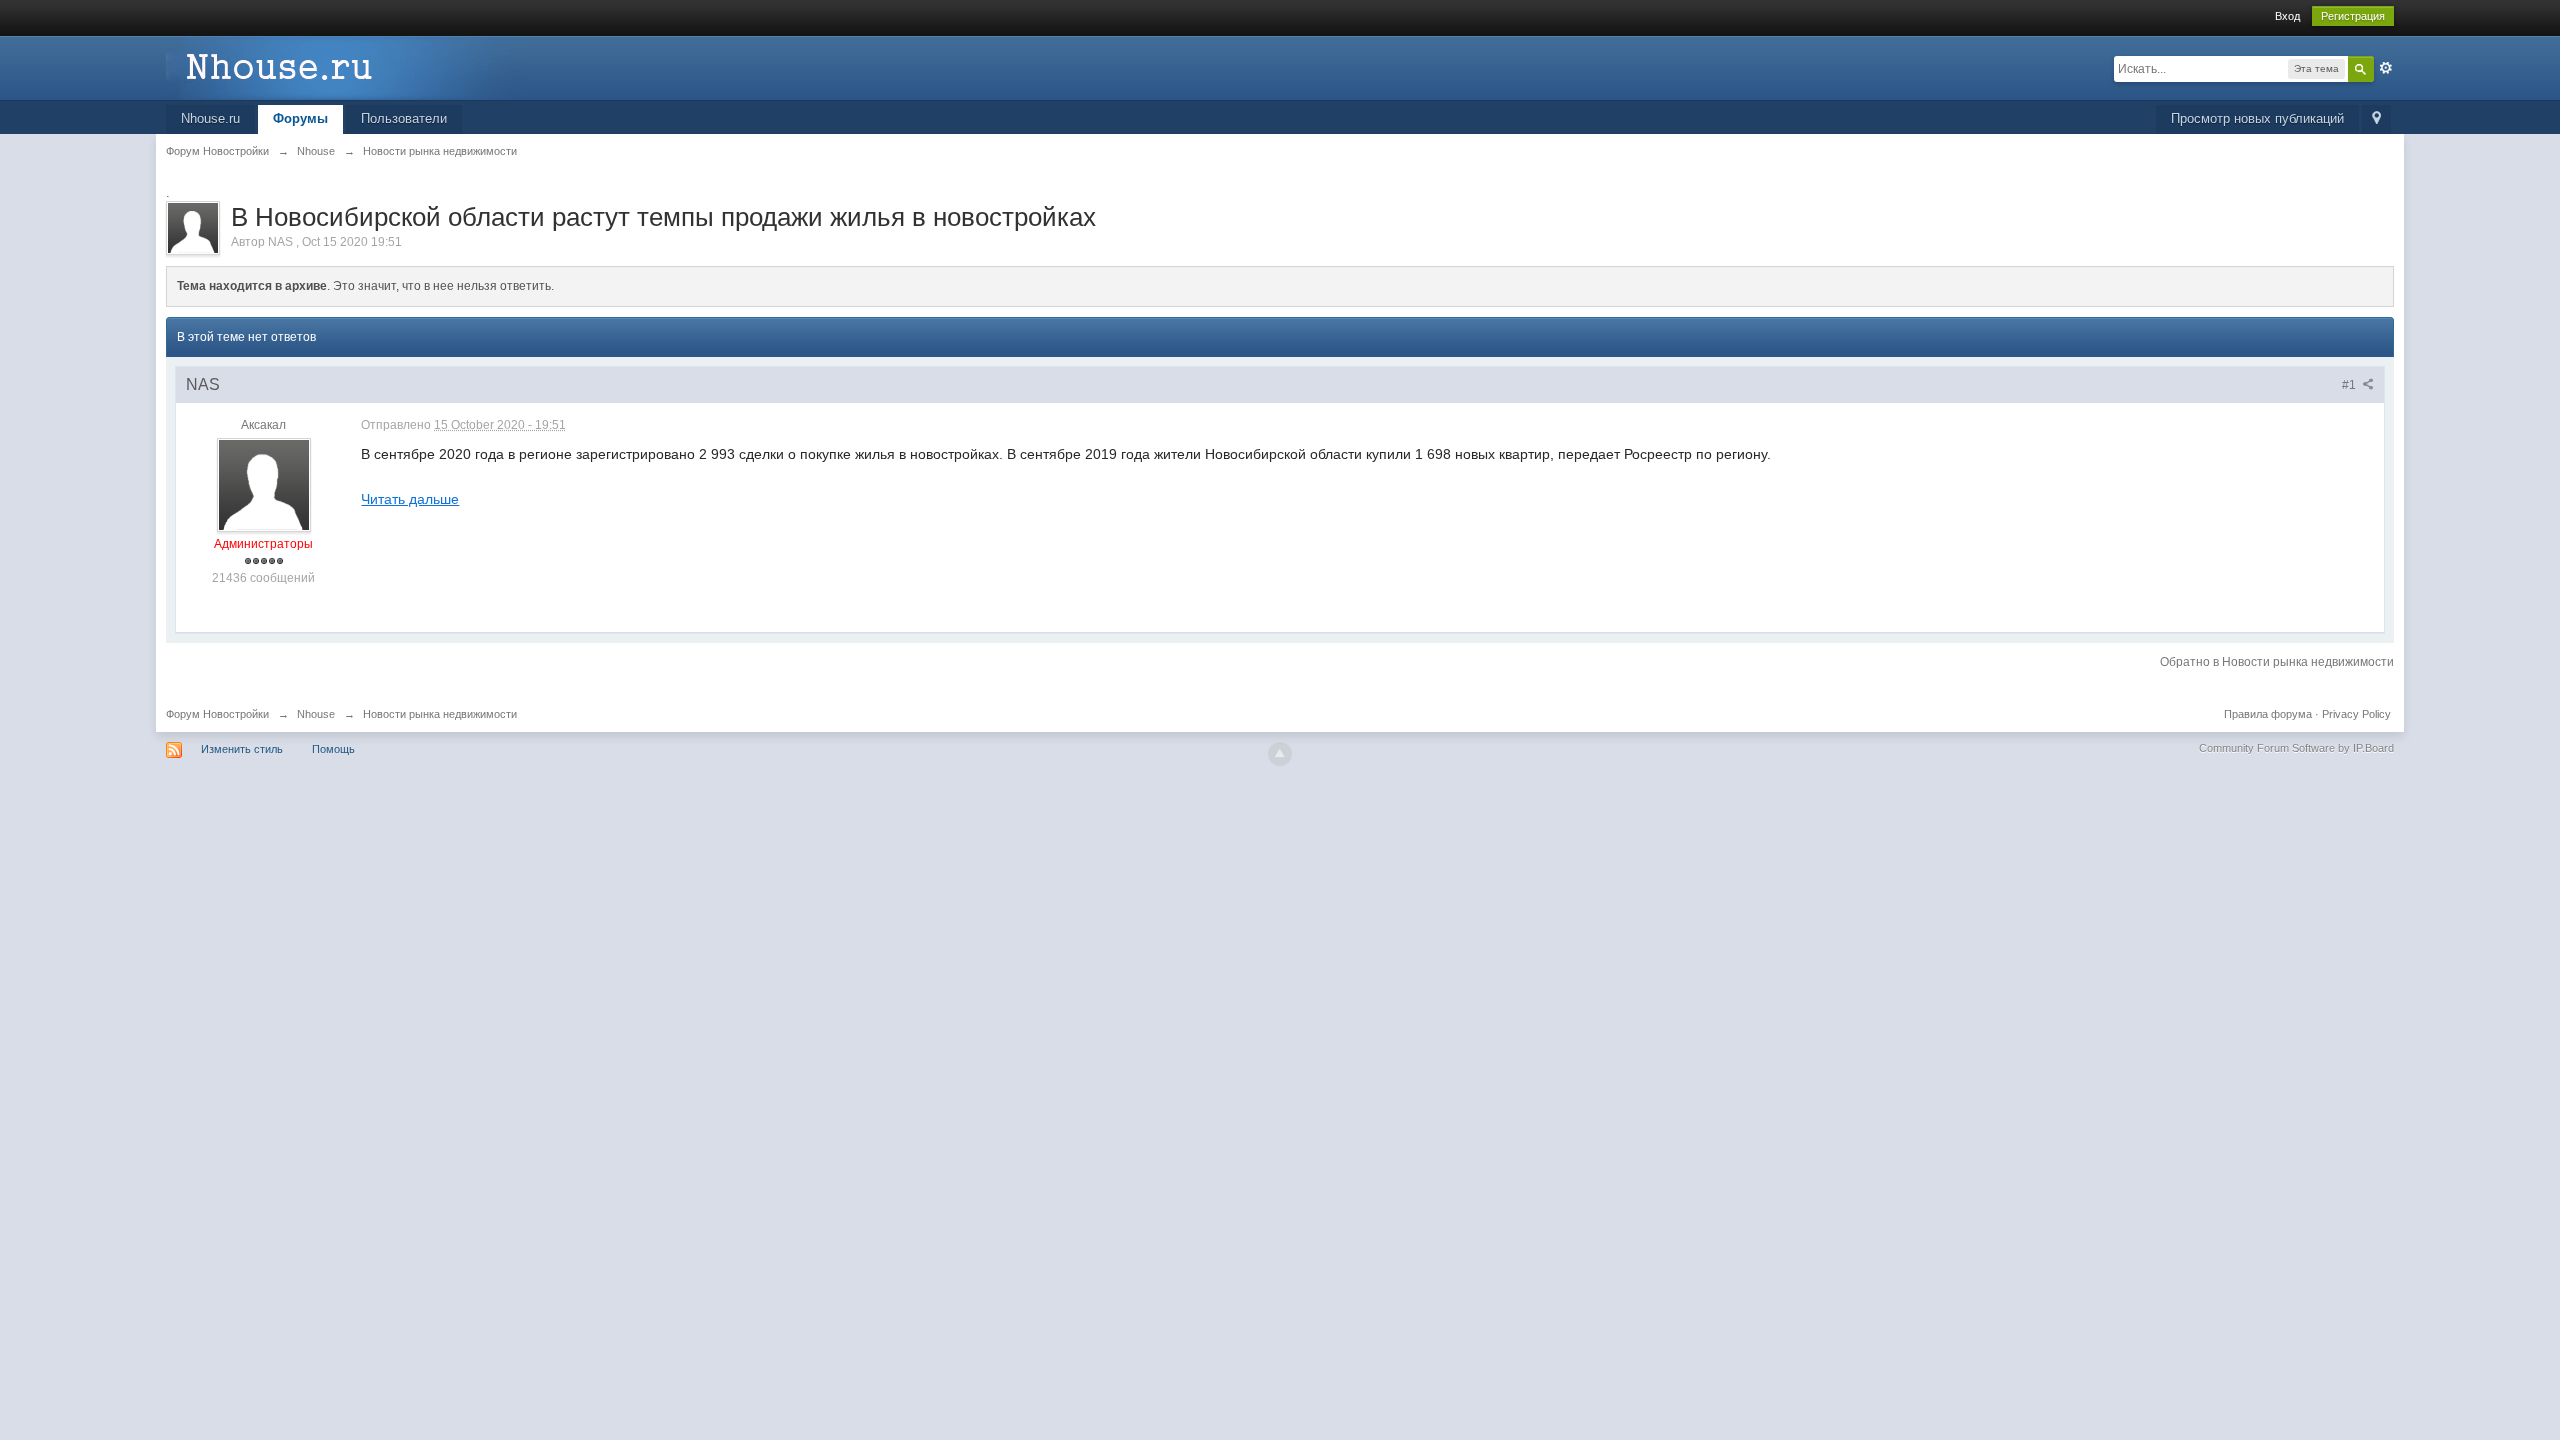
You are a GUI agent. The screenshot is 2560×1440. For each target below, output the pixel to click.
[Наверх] (1280, 754)
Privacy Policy (2356, 714)
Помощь (333, 749)
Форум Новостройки (217, 714)
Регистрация (2353, 16)
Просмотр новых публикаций (2257, 118)
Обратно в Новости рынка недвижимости (2277, 662)
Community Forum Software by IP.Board (2296, 748)
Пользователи (404, 118)
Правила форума (2268, 714)
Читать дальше (410, 499)
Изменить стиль (242, 749)
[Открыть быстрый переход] (2376, 119)
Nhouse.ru (210, 118)
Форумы (300, 118)
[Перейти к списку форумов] (345, 66)
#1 (2350, 385)
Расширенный (2386, 68)
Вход (2287, 16)
